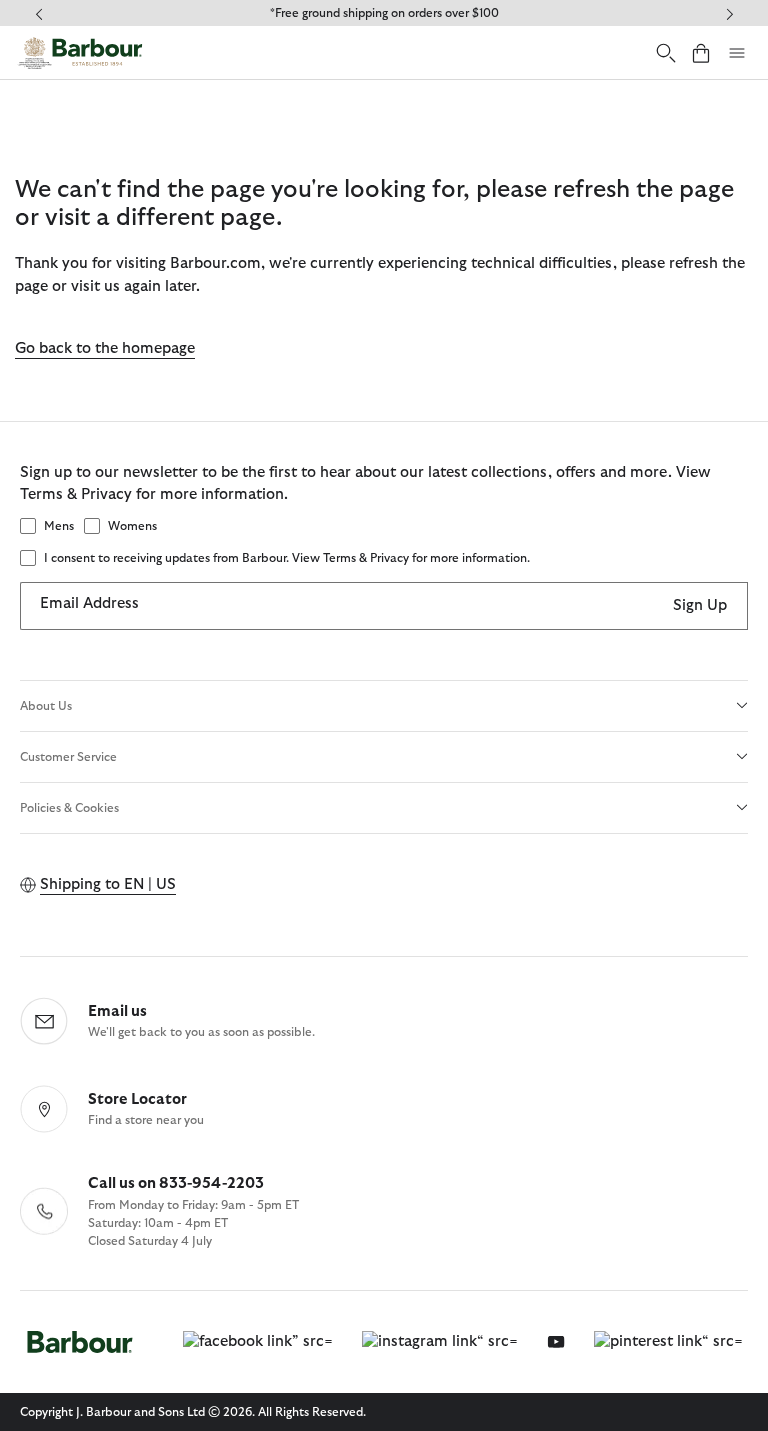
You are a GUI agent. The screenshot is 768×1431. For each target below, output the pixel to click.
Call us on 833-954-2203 (176, 1183)
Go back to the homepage (105, 348)
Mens (59, 526)
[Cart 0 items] (701, 52)
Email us (117, 1011)
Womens (132, 526)
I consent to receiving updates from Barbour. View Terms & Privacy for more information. (287, 558)
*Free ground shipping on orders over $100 (384, 13)
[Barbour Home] (80, 53)
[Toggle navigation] (737, 53)
